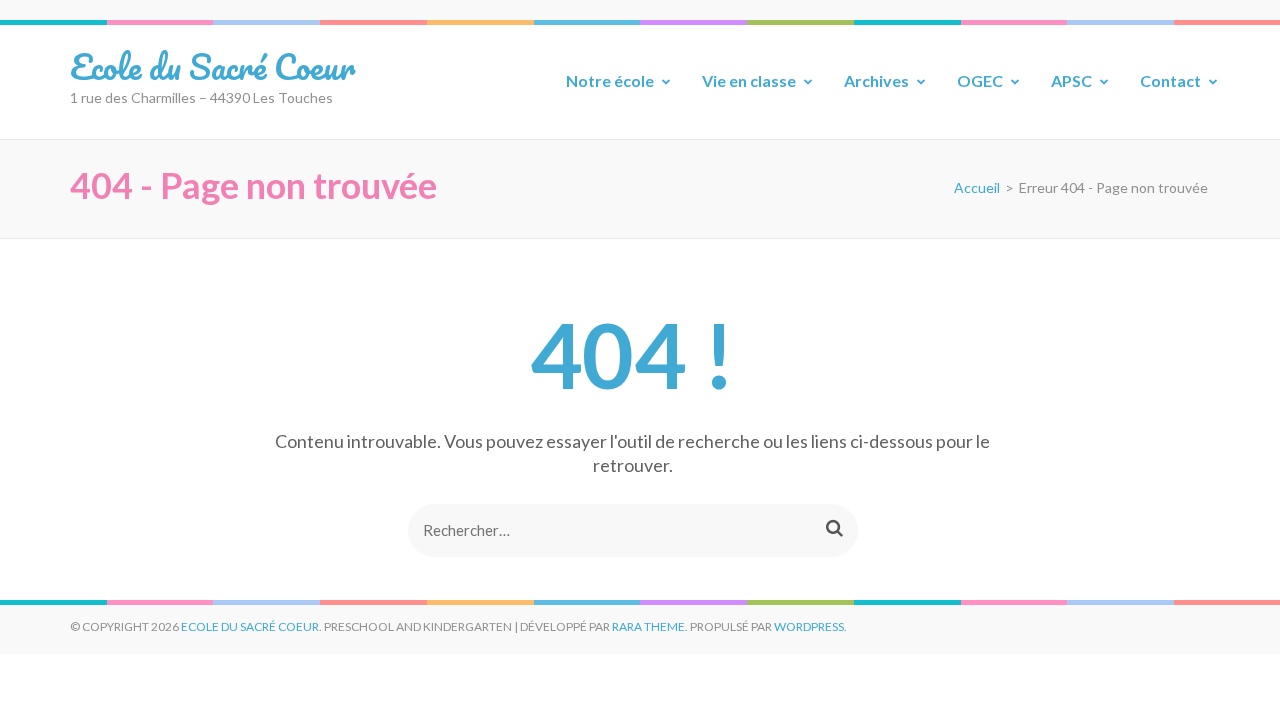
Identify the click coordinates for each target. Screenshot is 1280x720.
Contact (1170, 80)
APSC (1071, 80)
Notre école (610, 80)
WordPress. (810, 626)
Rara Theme (648, 626)
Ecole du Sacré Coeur (212, 66)
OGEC (980, 80)
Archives (876, 80)
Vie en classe (749, 80)
